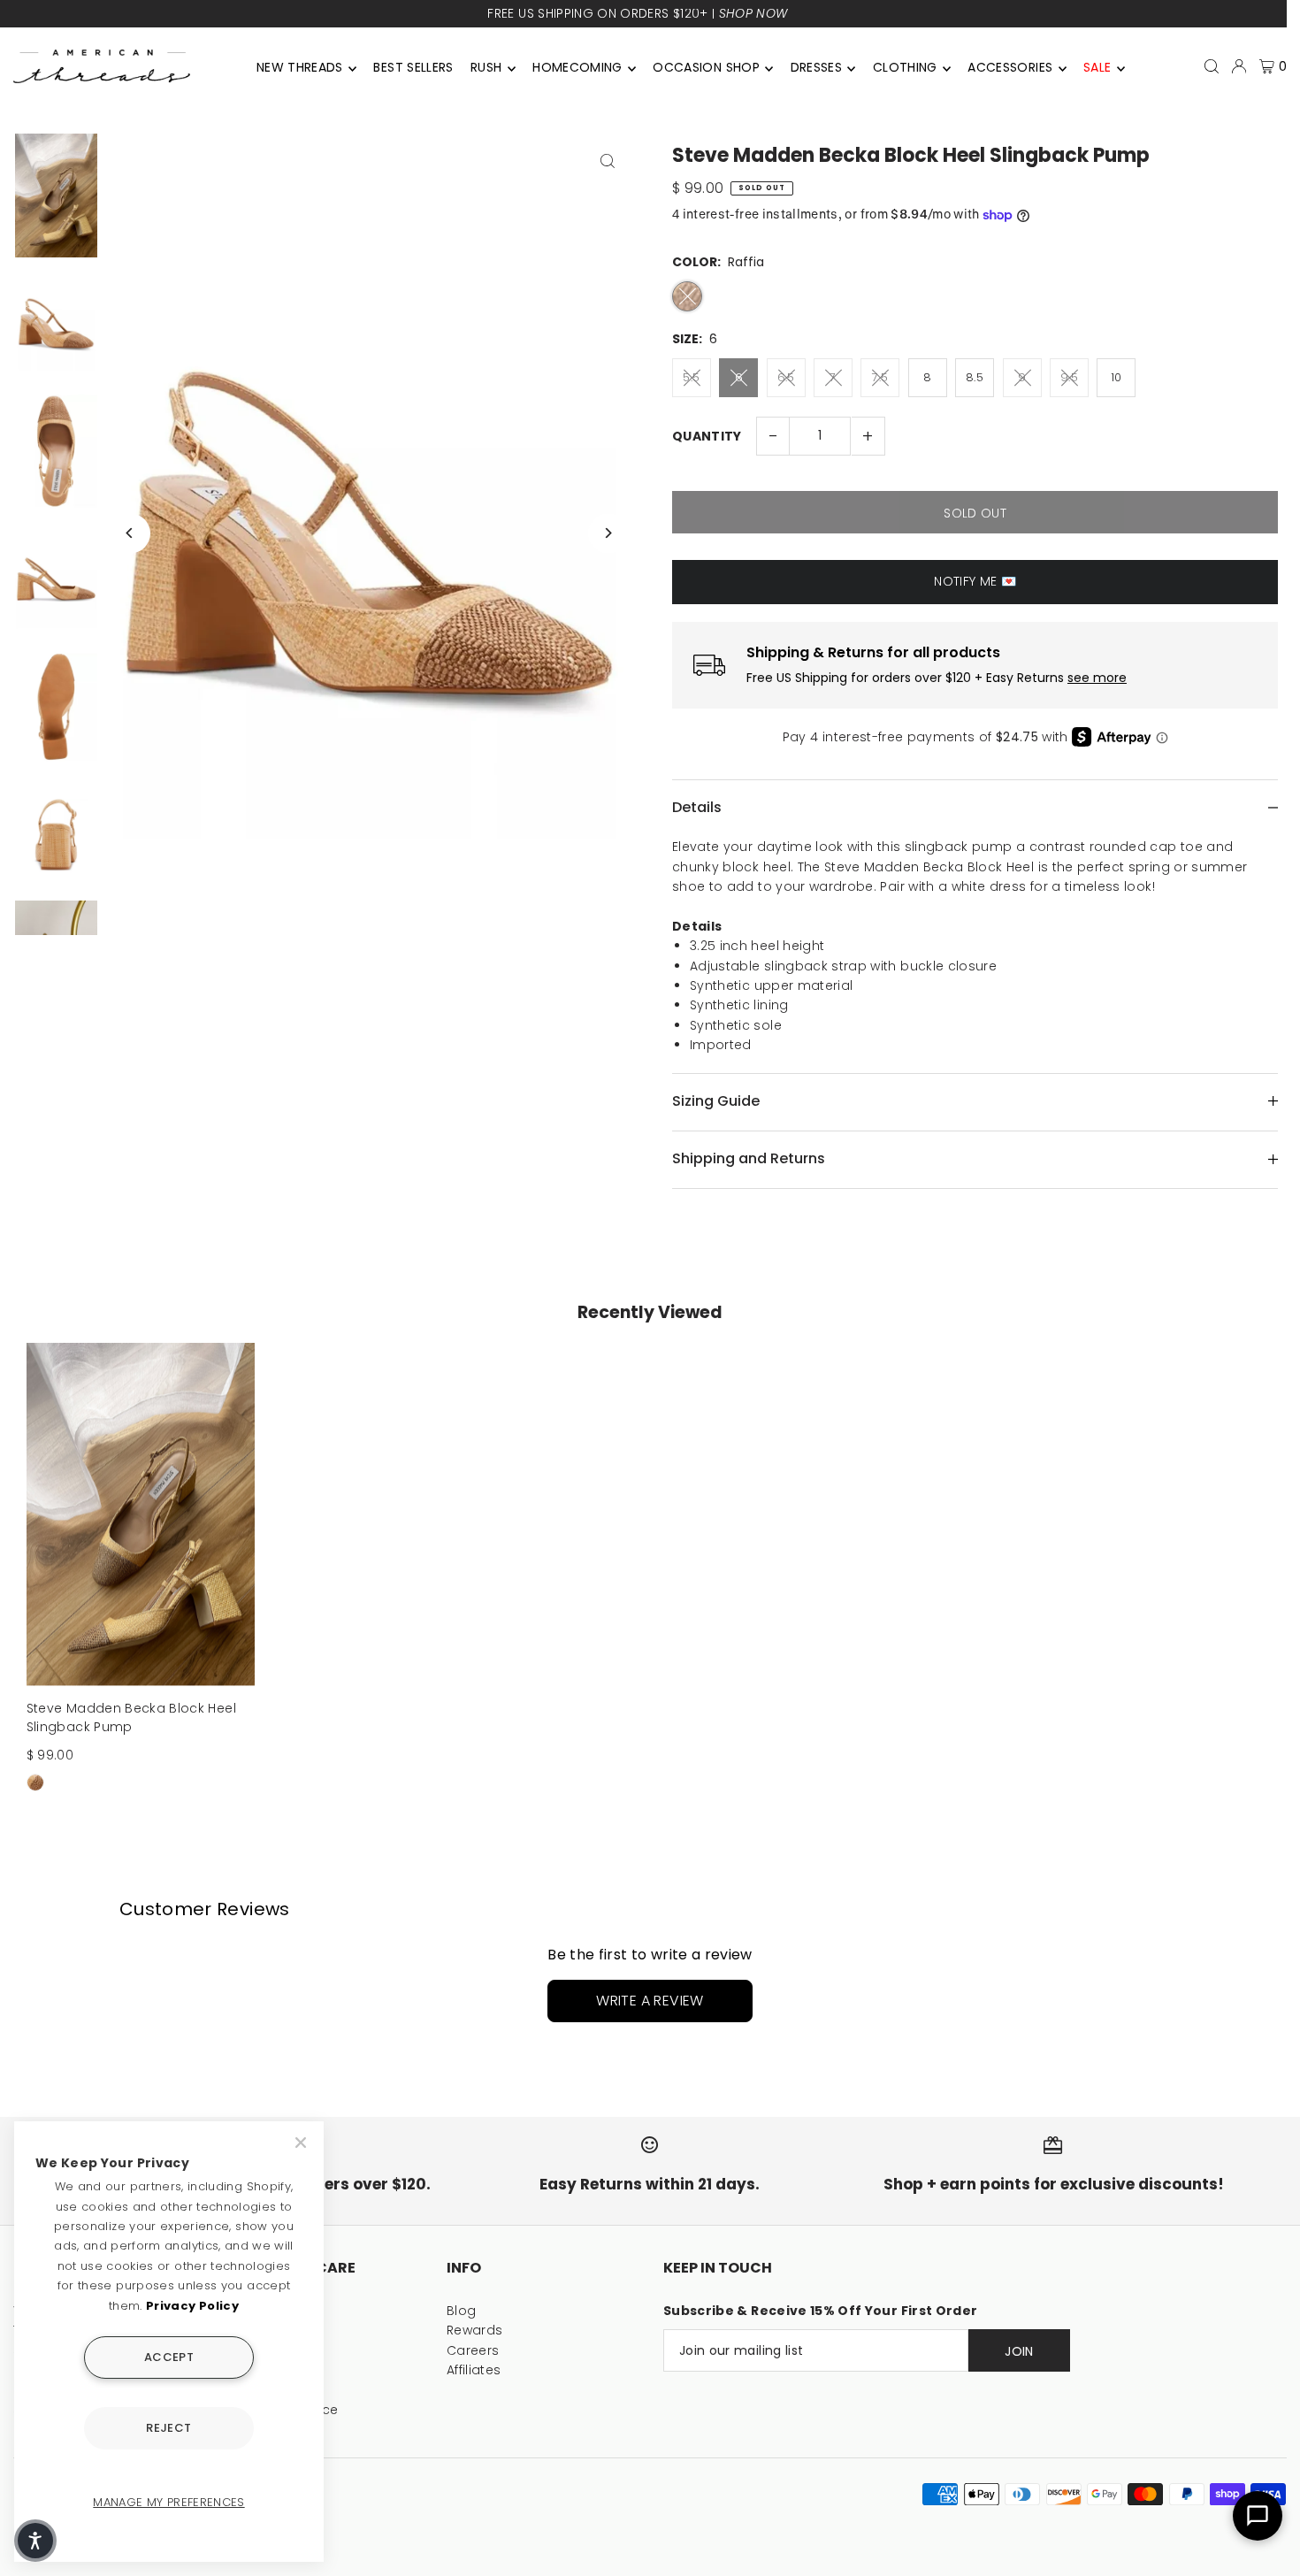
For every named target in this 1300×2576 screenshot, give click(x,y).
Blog (461, 2311)
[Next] (608, 533)
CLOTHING (905, 67)
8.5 (975, 377)
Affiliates (474, 2370)
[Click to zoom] (608, 161)
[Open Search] (1212, 66)
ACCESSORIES (1010, 67)
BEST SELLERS (413, 67)
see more (1097, 678)
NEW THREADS (300, 67)
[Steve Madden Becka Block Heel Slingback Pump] (141, 1514)
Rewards (474, 2330)
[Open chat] (1258, 2516)
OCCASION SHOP (706, 67)
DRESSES (816, 67)
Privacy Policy (192, 2306)
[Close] (302, 2143)
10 (1116, 377)
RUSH (486, 67)
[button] (35, 2541)
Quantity (707, 436)
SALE (1097, 67)
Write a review (650, 2001)
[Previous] (130, 533)
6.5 (786, 377)
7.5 (880, 377)
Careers (473, 2350)
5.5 (691, 377)
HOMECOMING (577, 67)
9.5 (1069, 377)
